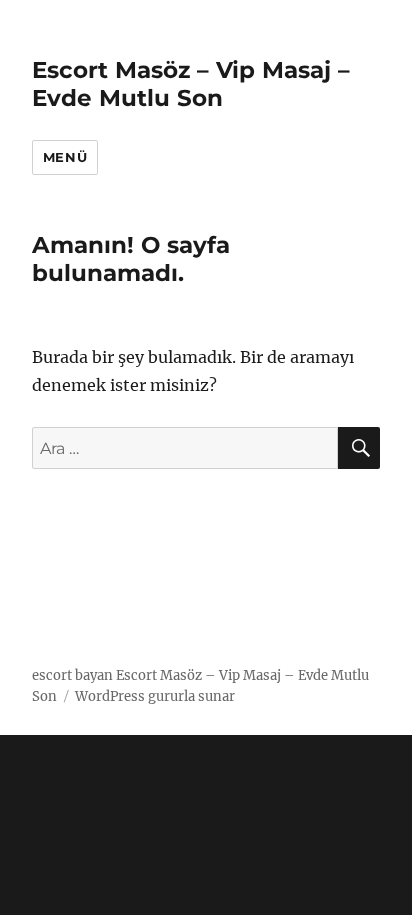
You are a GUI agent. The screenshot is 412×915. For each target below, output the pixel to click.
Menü (65, 157)
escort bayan (72, 675)
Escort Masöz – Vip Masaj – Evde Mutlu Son (191, 84)
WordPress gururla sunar (155, 696)
